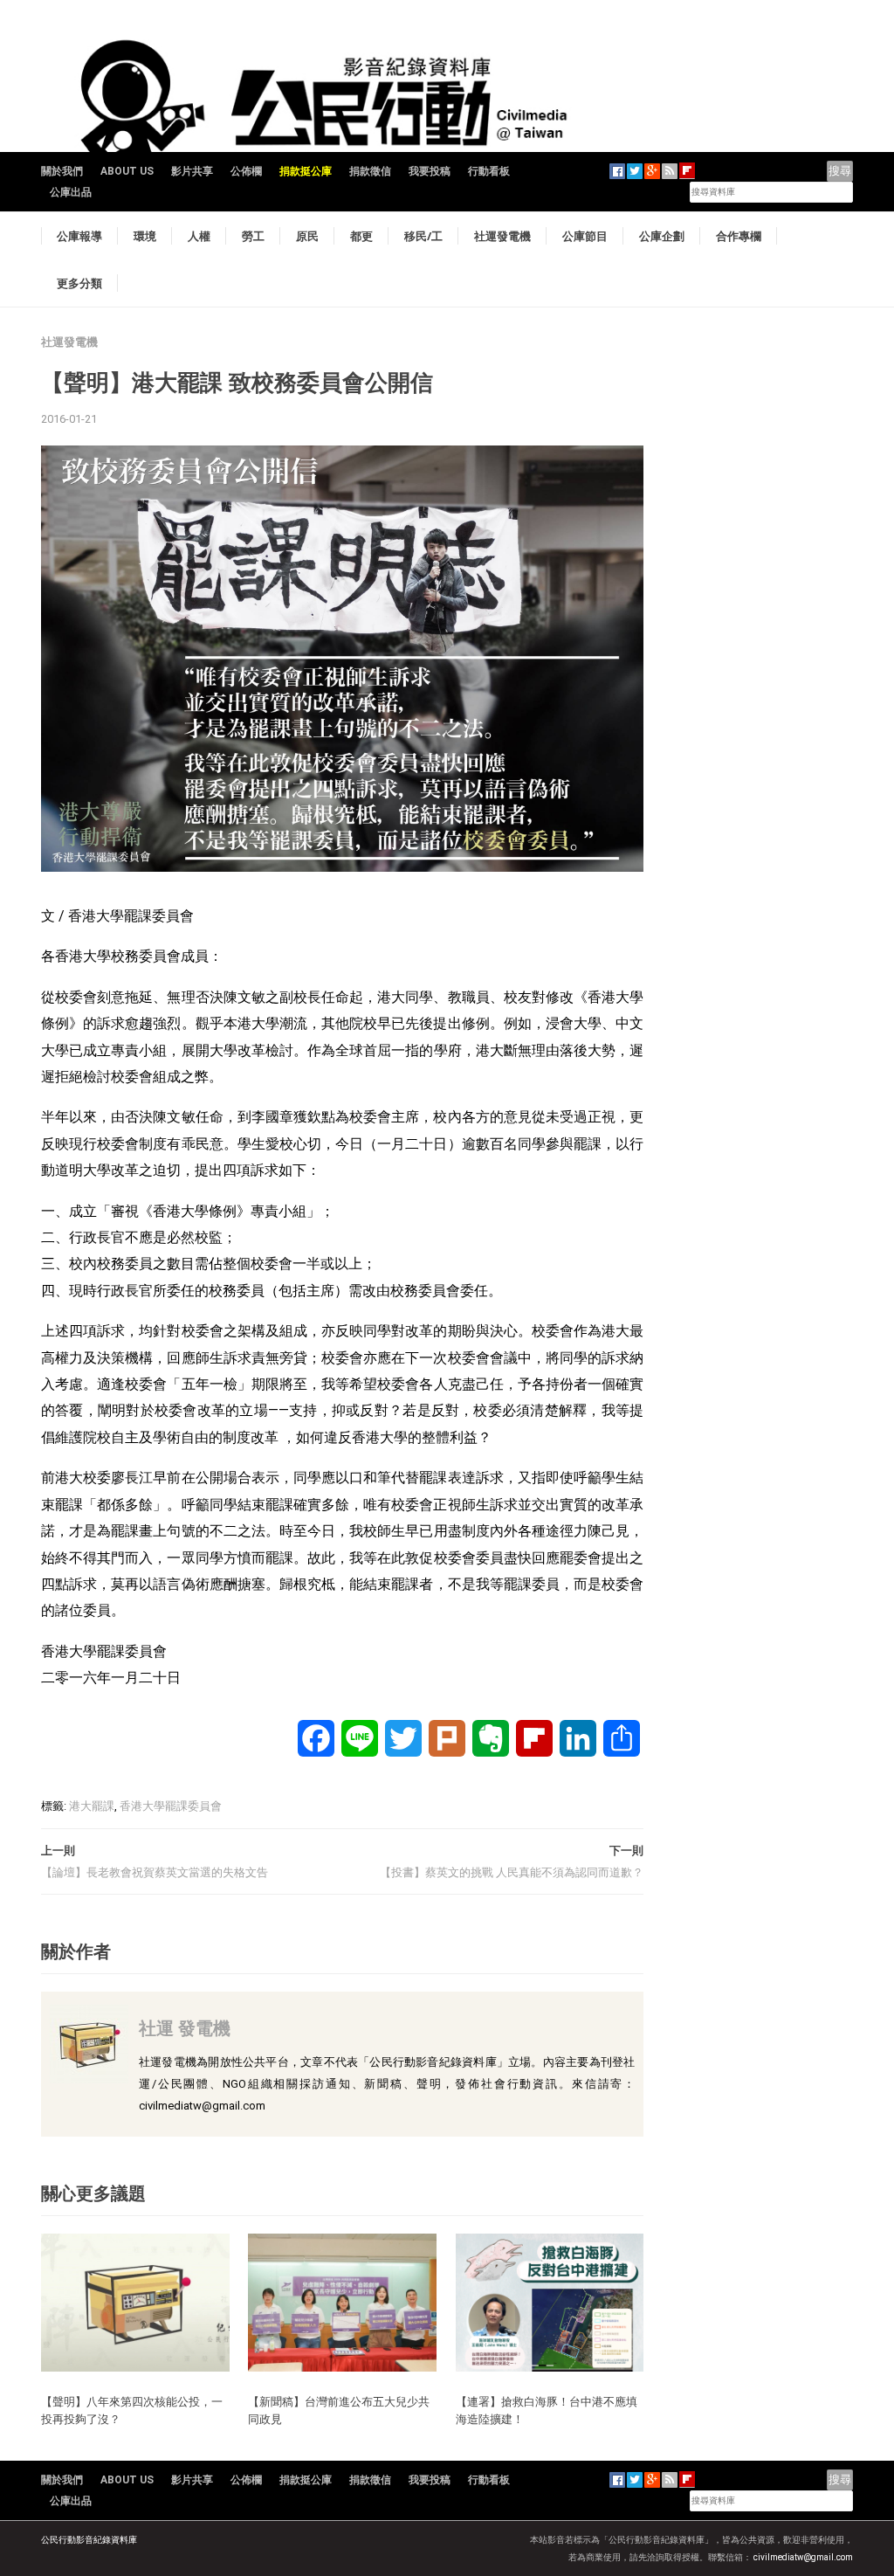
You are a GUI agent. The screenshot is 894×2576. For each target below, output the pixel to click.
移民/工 (423, 236)
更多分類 (79, 283)
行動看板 (489, 171)
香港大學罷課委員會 (171, 1806)
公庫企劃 (662, 236)
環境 (145, 236)
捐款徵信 (370, 171)
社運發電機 (502, 236)
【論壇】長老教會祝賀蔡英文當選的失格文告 (155, 1872)
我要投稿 (430, 171)
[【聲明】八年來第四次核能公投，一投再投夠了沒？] (135, 2301)
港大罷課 (92, 1806)
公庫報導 (79, 236)
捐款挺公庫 (306, 171)
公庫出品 (71, 192)
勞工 (253, 236)
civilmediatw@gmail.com (803, 2557)
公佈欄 (246, 171)
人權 (199, 236)
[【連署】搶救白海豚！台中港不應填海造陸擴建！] (550, 2301)
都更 (361, 236)
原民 (307, 236)
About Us (127, 171)
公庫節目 (585, 236)
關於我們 (62, 171)
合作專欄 (739, 236)
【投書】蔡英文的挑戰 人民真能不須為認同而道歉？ (512, 1872)
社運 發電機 (185, 2028)
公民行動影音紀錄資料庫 (89, 2540)
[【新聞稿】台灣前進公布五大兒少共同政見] (342, 2301)
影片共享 (192, 171)
